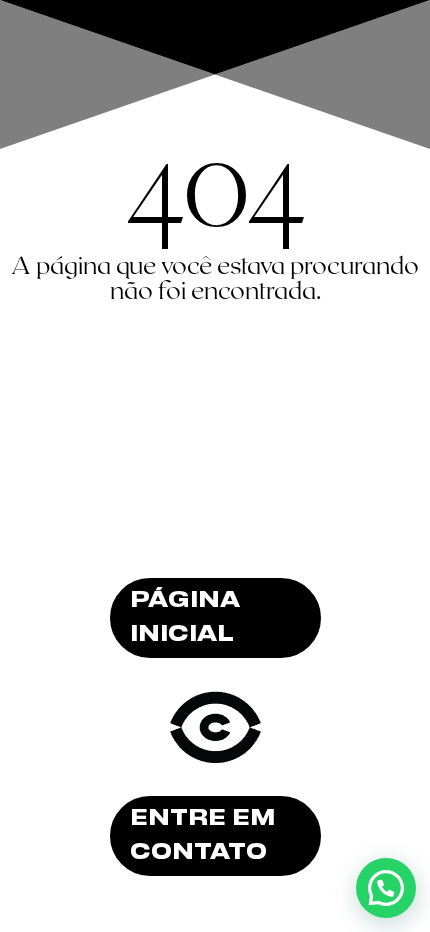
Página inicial (185, 618)
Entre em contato (202, 836)
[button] (386, 888)
